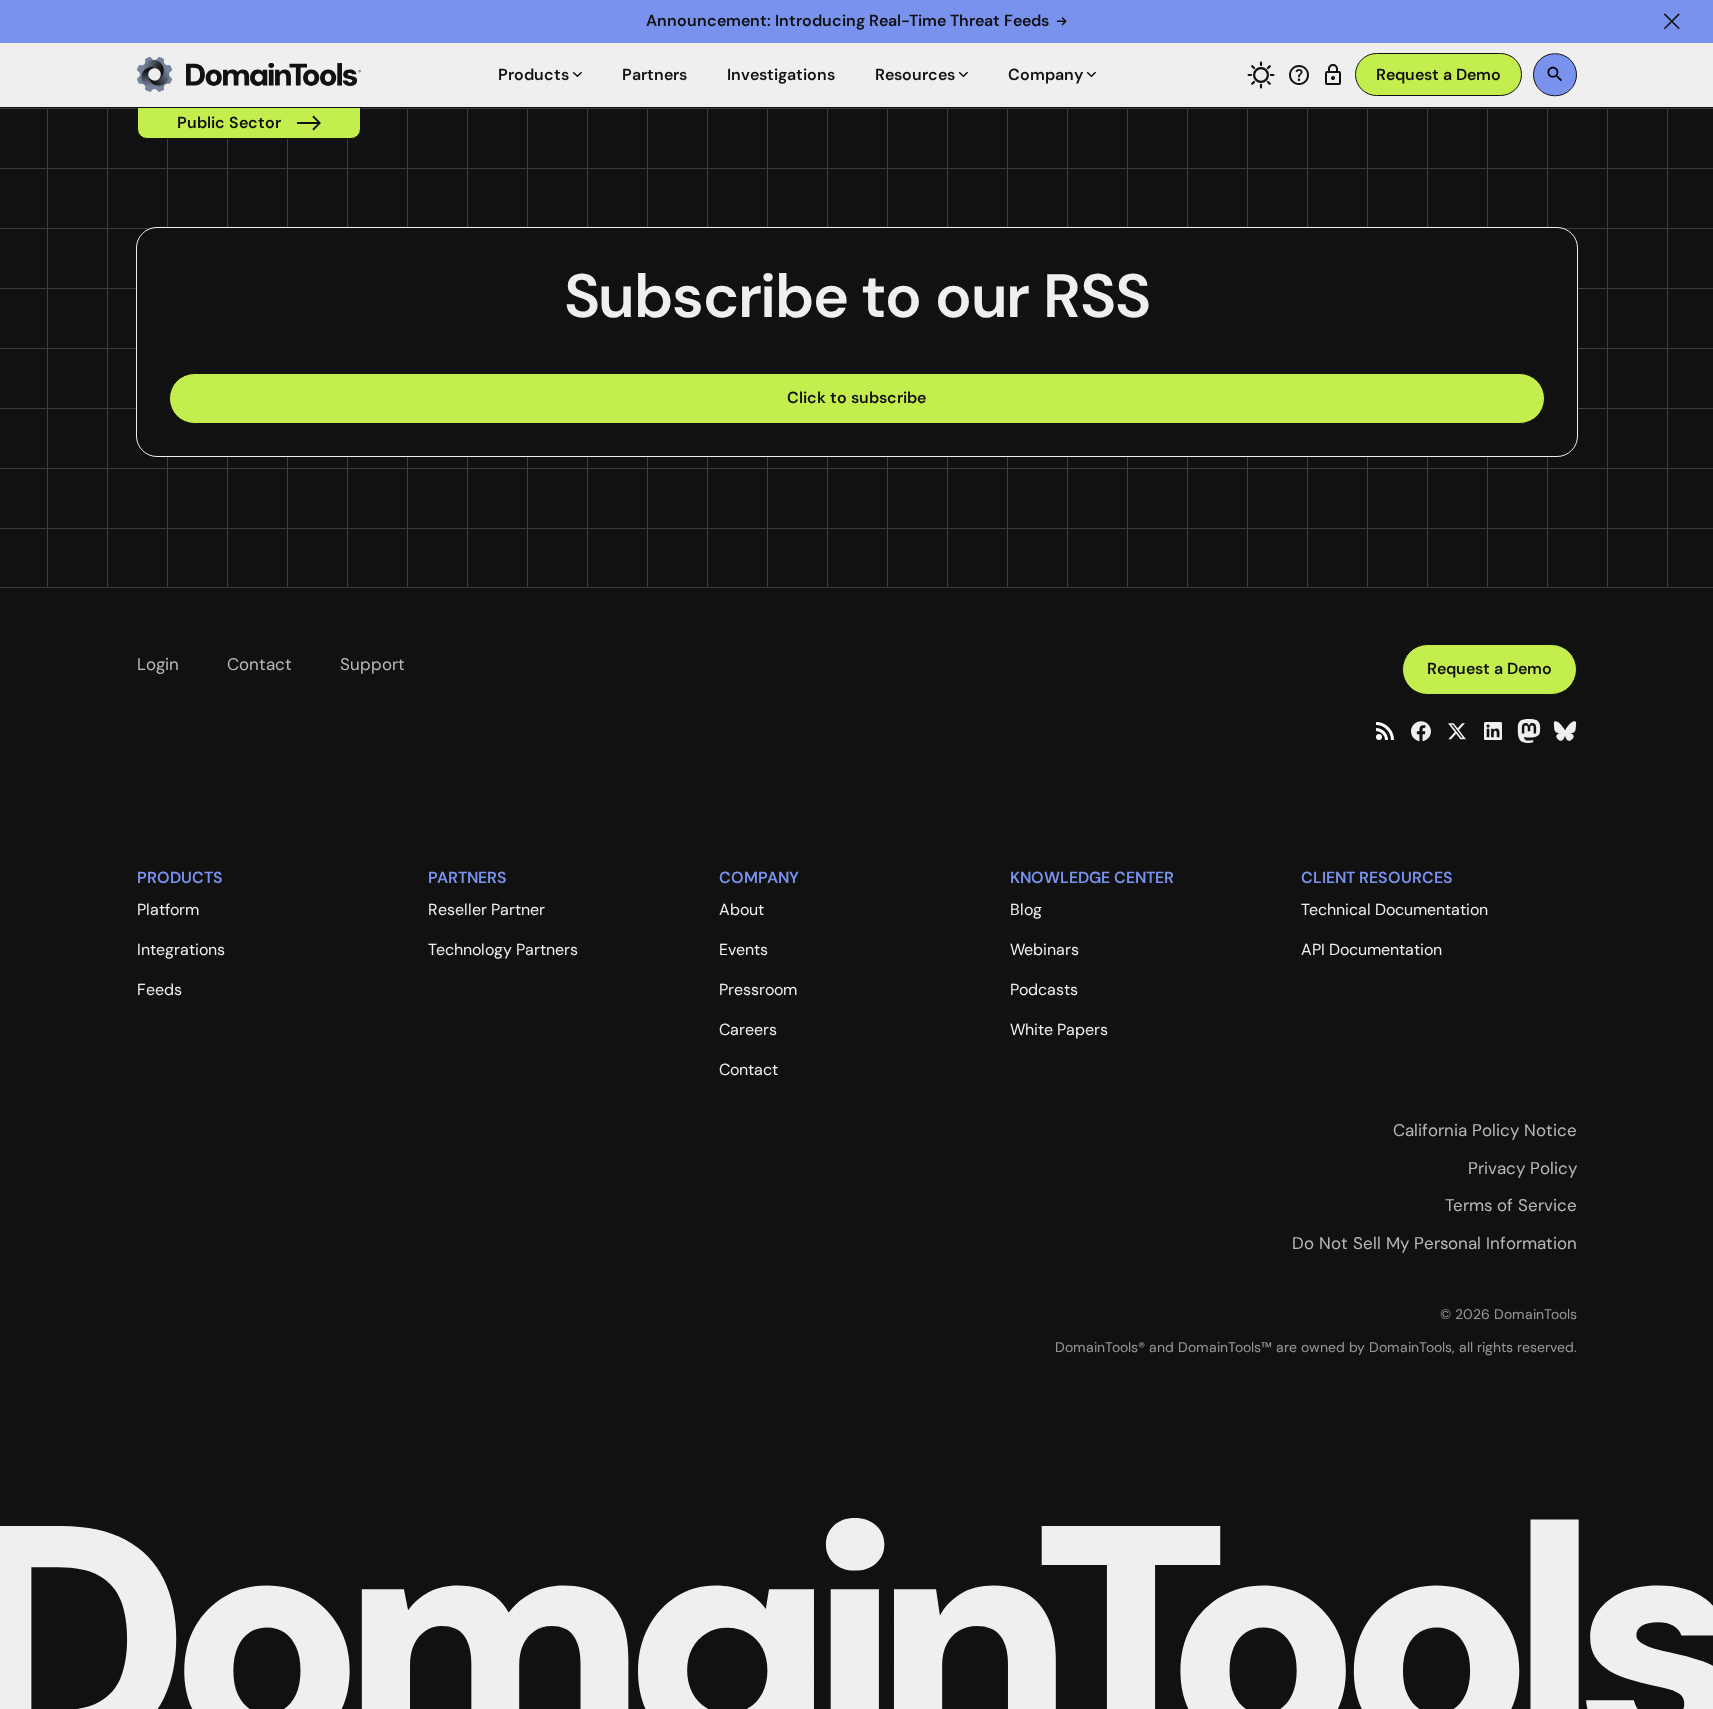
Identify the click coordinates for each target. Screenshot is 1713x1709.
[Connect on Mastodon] (1529, 731)
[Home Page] (249, 75)
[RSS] (1385, 731)
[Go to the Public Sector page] (249, 123)
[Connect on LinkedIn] (1493, 731)
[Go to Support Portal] (1299, 75)
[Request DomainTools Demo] (1438, 74)
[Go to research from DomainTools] (1333, 75)
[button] (1672, 21)
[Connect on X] (1457, 731)
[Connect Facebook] (1421, 731)
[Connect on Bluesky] (1565, 731)
